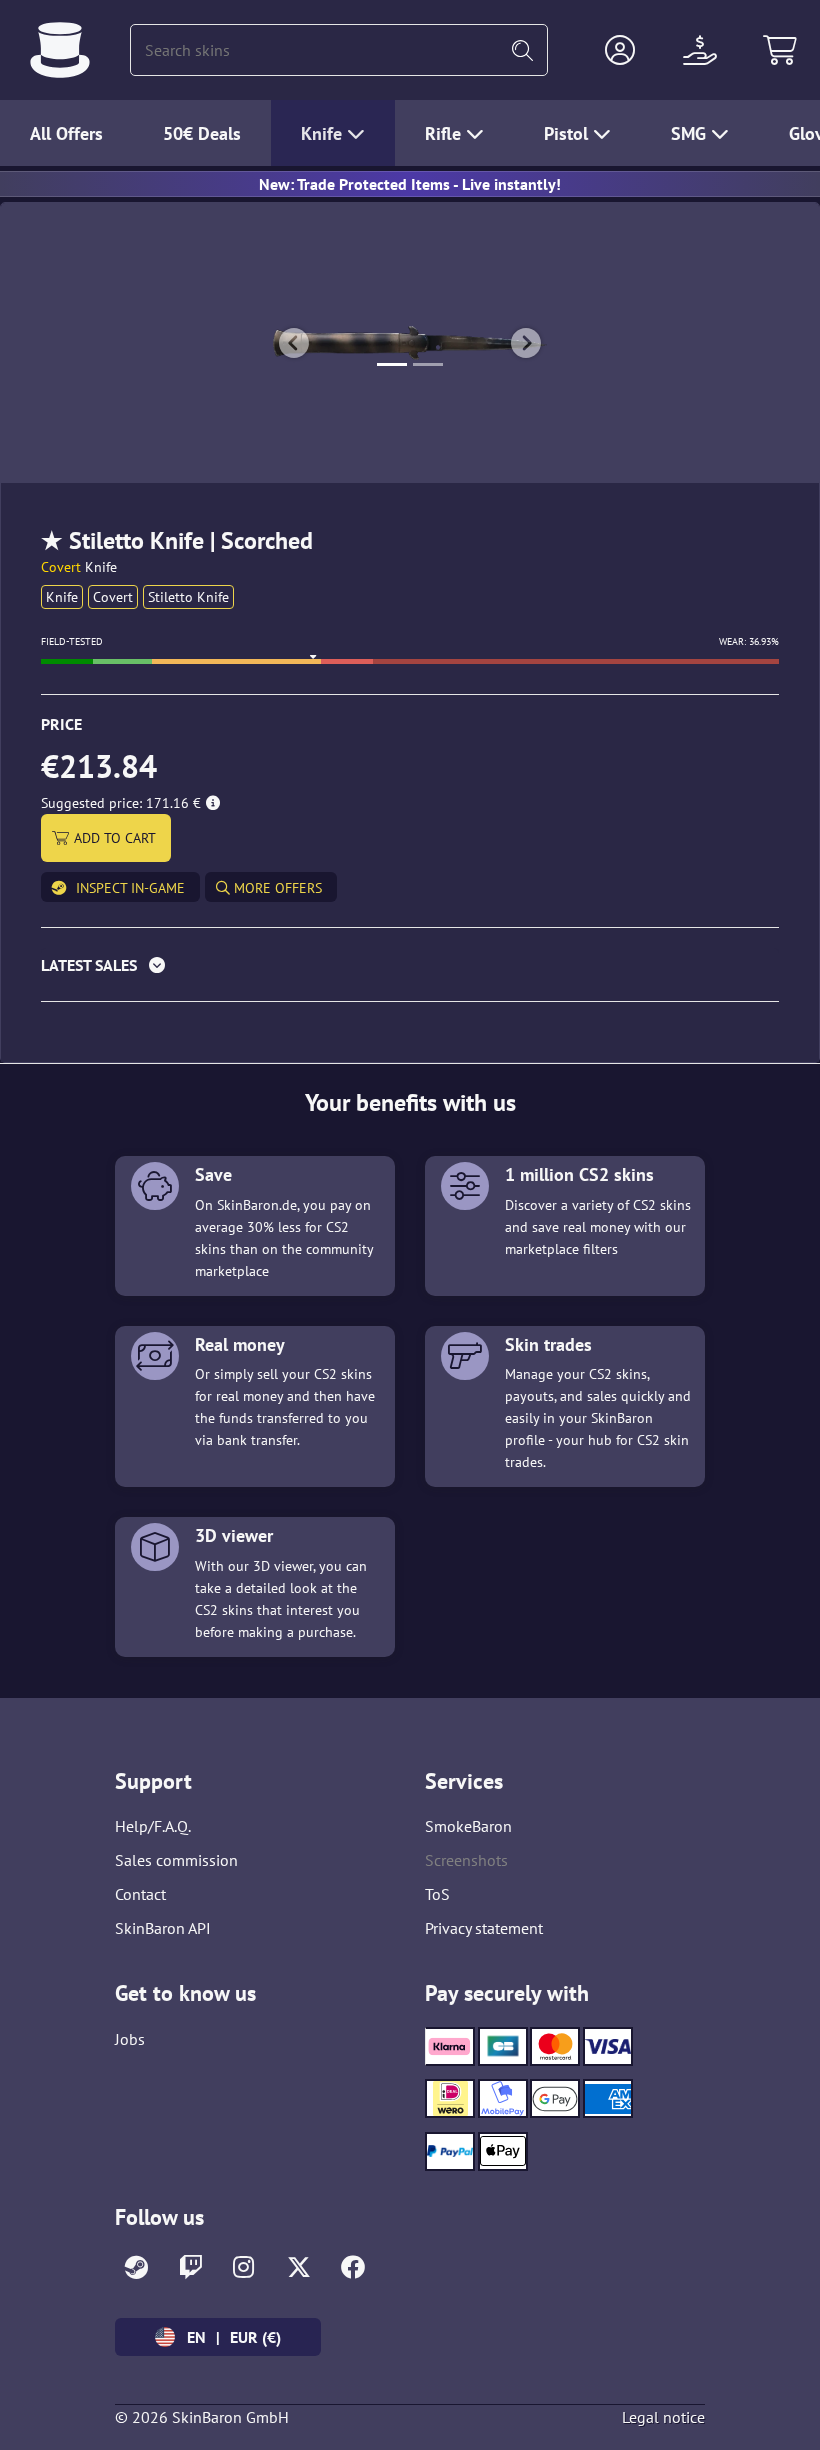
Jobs (130, 2039)
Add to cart (115, 838)
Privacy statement (484, 1928)
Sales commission (176, 1860)
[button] (620, 50)
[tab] (410, 969)
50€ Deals (202, 133)
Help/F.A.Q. (153, 1826)
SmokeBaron (468, 1826)
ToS (437, 1894)
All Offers (66, 133)
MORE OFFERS (276, 888)
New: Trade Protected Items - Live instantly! (410, 184)
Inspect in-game (130, 888)
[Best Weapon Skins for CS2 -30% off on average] (60, 50)
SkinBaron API (163, 1928)
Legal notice (663, 2417)
